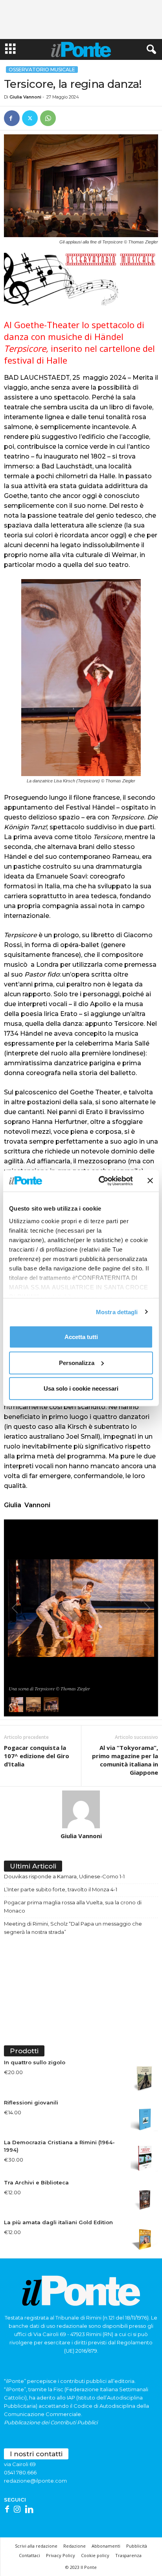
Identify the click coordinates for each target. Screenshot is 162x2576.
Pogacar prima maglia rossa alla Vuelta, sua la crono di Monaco (73, 1906)
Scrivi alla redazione (36, 2546)
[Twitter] (30, 118)
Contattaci (29, 2555)
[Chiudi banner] (150, 1181)
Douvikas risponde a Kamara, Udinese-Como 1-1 (64, 1876)
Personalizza (77, 1362)
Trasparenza (128, 2555)
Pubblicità (137, 2546)
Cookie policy (95, 2555)
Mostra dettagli (117, 1312)
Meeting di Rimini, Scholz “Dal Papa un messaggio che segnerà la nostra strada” (73, 1928)
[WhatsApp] (48, 118)
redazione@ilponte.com (35, 2481)
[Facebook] (12, 118)
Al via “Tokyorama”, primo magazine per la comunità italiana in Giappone (125, 1760)
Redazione (75, 2546)
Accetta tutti (81, 1337)
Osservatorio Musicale (42, 70)
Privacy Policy (61, 2555)
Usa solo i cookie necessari (81, 1388)
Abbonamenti (106, 2546)
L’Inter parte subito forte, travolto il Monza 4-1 (61, 1889)
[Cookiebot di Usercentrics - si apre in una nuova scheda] (100, 1181)
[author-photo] (81, 1809)
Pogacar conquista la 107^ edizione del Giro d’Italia (37, 1756)
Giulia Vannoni (25, 97)
